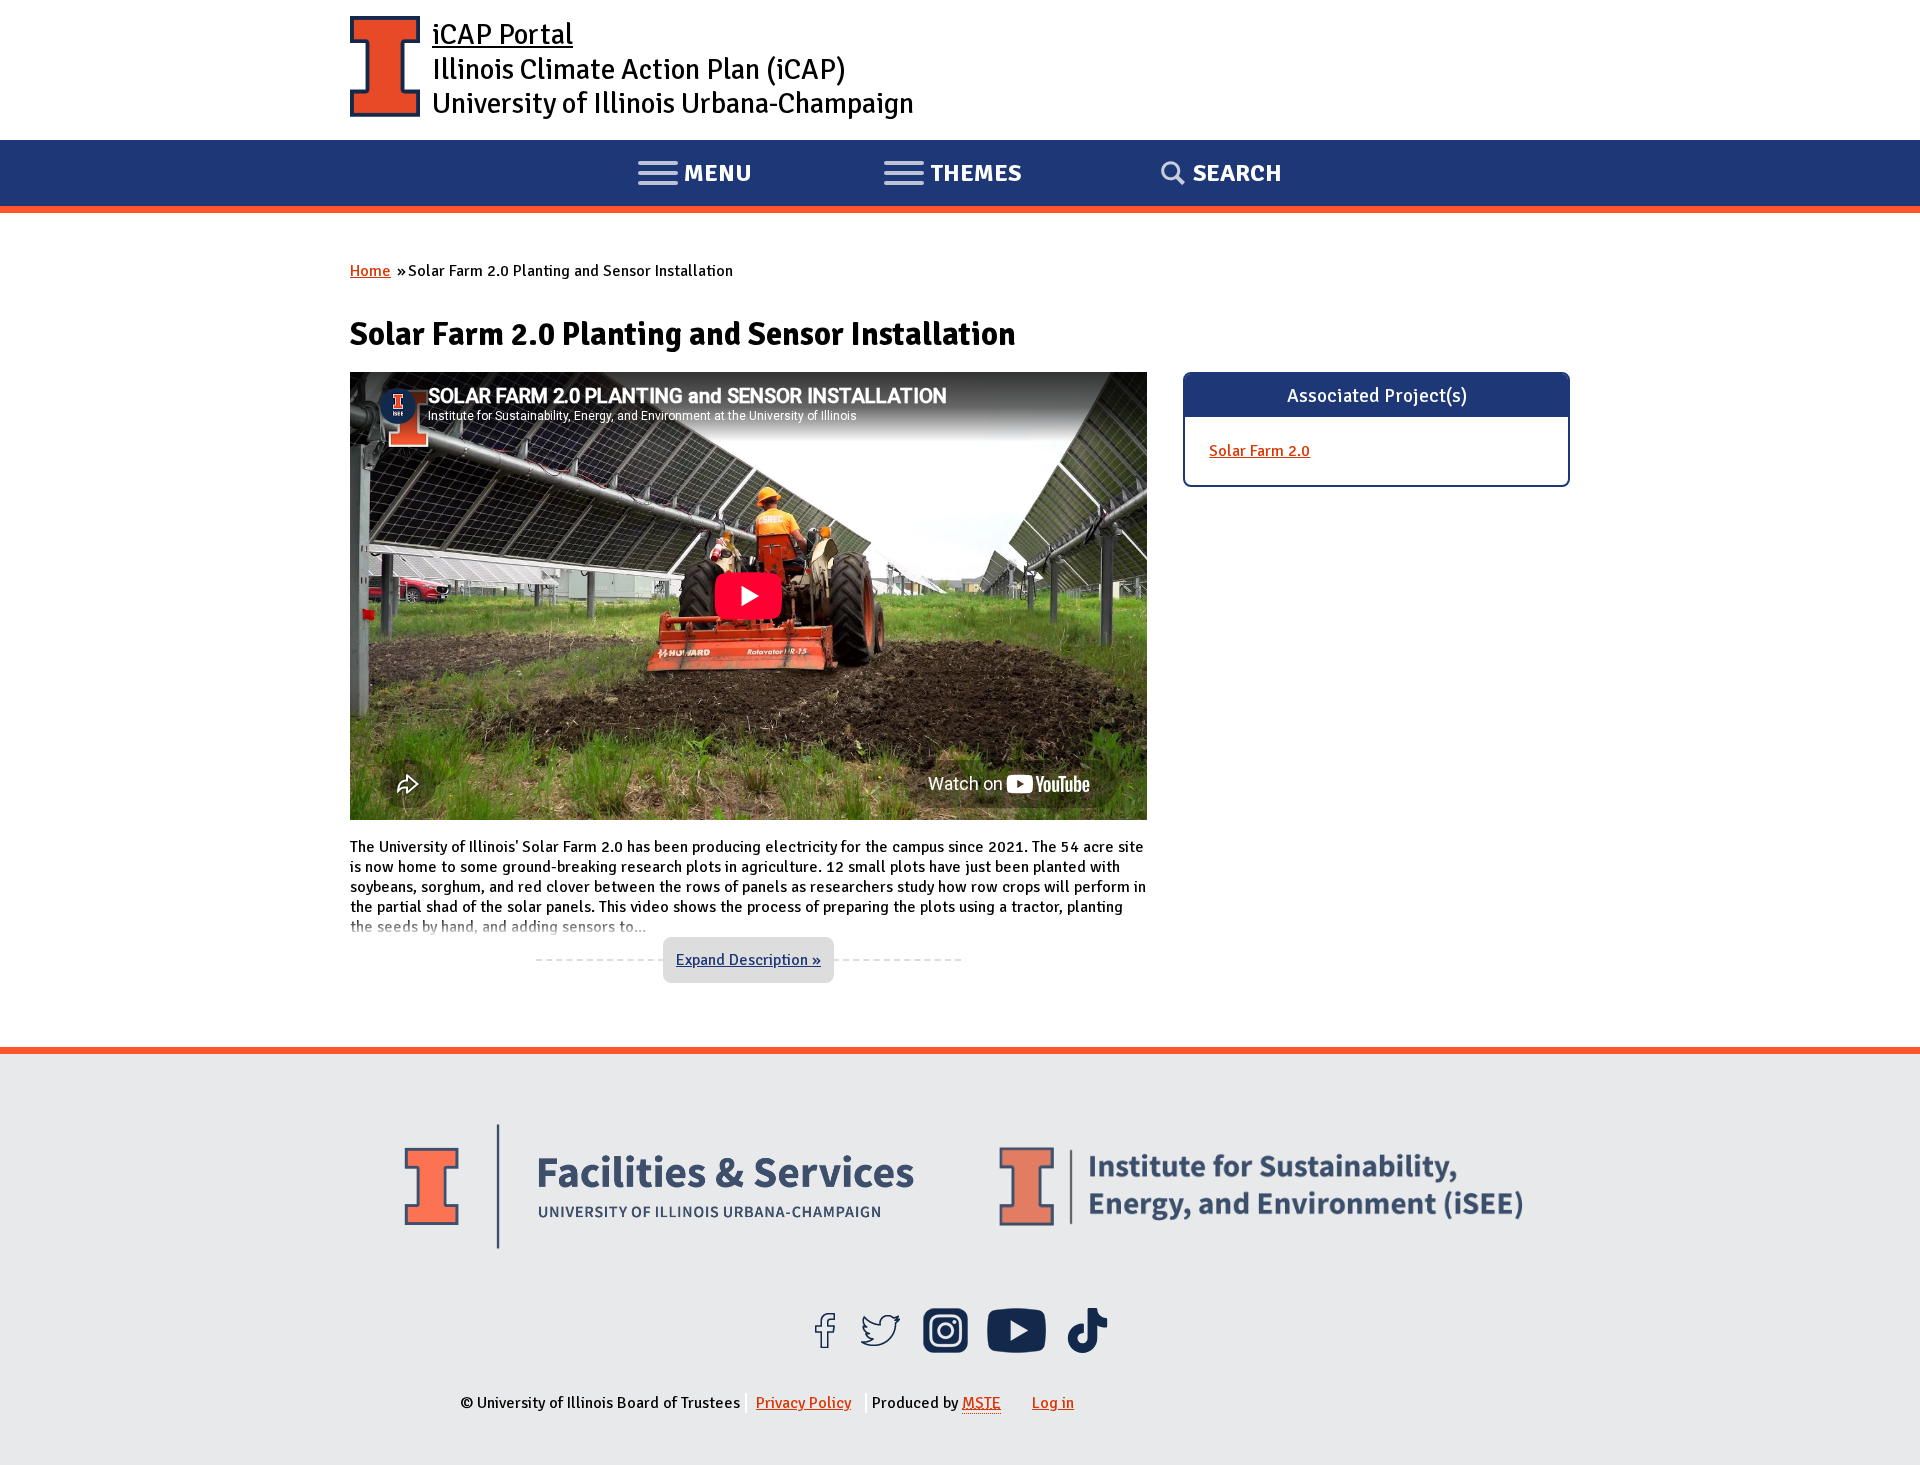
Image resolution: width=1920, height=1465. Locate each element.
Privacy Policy (803, 1403)
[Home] (385, 70)
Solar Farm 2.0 (1259, 451)
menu (694, 176)
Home (370, 271)
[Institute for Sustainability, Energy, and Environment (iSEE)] (1261, 1189)
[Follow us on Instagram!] (945, 1348)
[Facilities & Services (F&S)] (659, 1189)
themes (952, 176)
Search (1237, 173)
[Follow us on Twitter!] (880, 1348)
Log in (1053, 1403)
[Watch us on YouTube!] (1016, 1348)
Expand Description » (748, 960)
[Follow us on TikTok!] (1087, 1348)
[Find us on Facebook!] (824, 1348)
